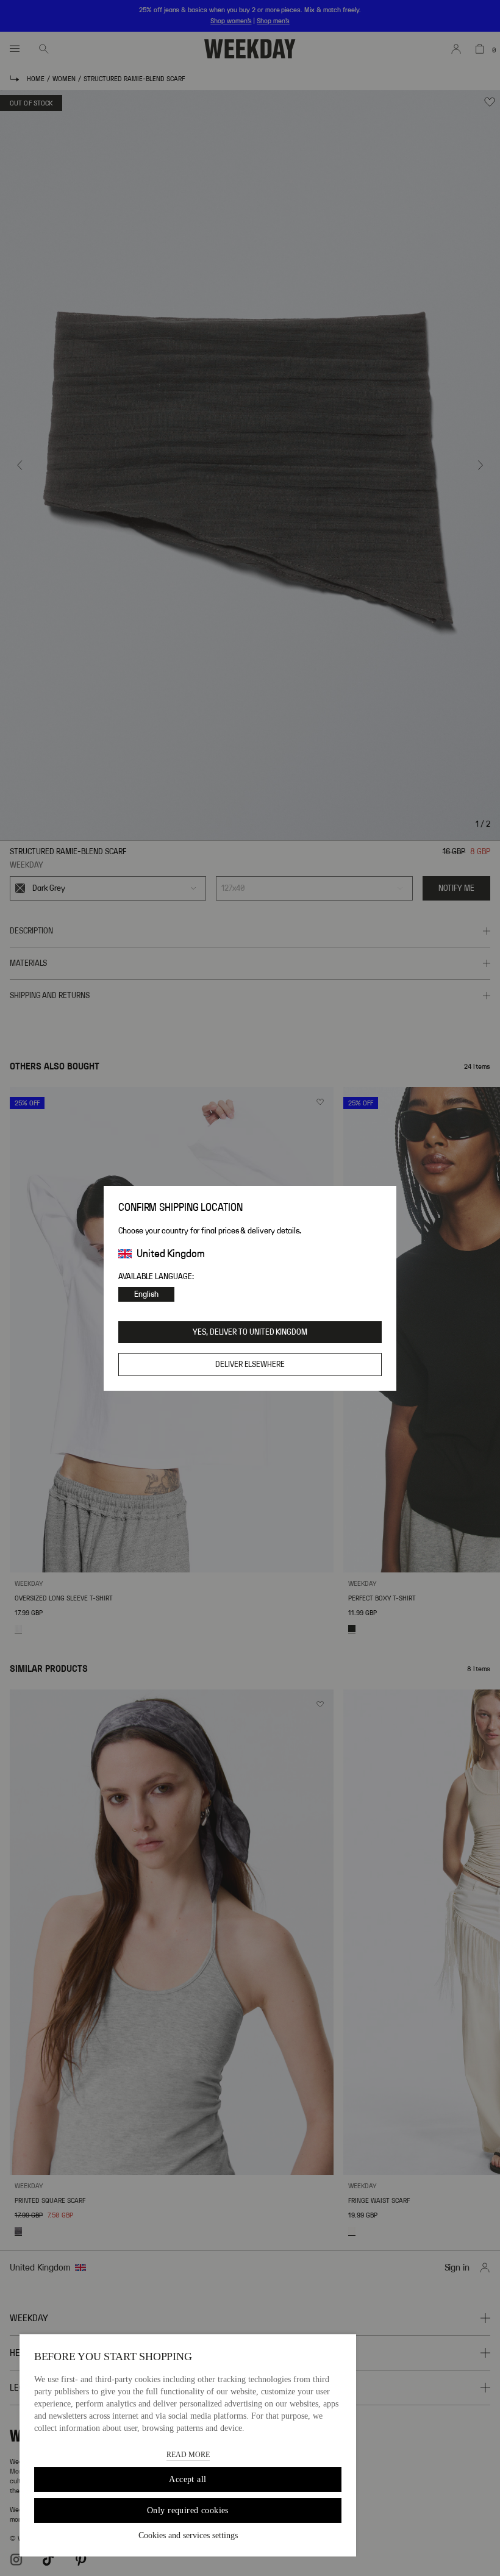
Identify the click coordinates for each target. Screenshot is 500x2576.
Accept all (187, 2479)
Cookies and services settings (188, 2535)
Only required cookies (188, 2510)
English (146, 1294)
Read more (188, 2455)
